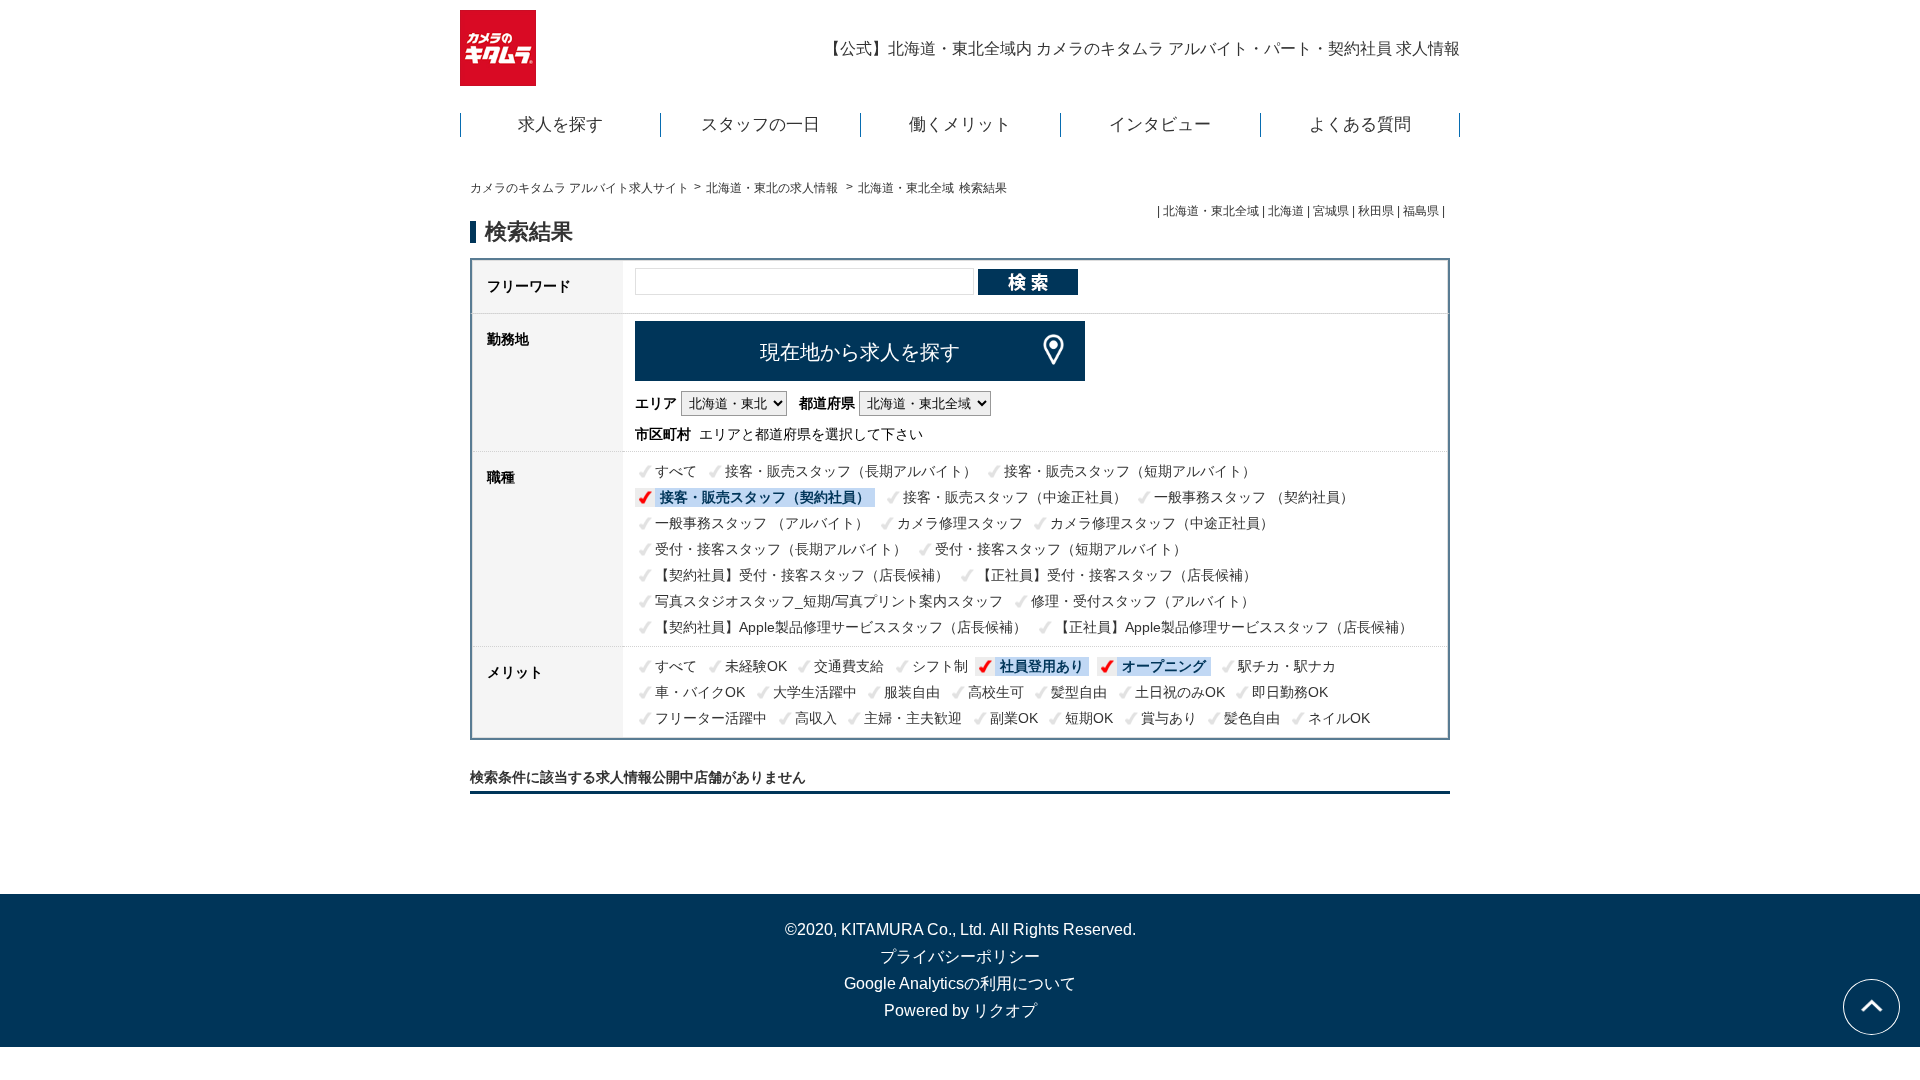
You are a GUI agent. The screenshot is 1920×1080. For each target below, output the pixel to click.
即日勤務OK (1290, 692)
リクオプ (1005, 1010)
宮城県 (1331, 211)
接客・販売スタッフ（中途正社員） (1015, 497)
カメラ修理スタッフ (960, 523)
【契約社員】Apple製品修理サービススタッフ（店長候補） (841, 627)
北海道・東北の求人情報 (773, 188)
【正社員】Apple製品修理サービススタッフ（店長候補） (1234, 627)
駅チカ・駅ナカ (1287, 666)
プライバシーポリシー (960, 956)
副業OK (1014, 718)
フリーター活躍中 (711, 718)
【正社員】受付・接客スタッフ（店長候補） (1117, 575)
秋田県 (1376, 211)
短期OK (1089, 718)
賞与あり (1169, 718)
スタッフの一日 (760, 124)
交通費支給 (849, 666)
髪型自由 (1079, 692)
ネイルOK (1339, 718)
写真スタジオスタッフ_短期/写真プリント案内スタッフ (829, 601)
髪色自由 (1252, 718)
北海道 (1286, 211)
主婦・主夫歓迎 (913, 718)
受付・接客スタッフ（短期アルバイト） (1061, 549)
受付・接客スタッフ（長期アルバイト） (781, 549)
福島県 (1421, 211)
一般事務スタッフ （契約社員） (1254, 497)
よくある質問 (1360, 124)
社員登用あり (1042, 666)
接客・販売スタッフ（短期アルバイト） (1130, 471)
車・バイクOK (700, 692)
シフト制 (940, 666)
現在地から (860, 352)
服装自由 (912, 692)
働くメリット (960, 124)
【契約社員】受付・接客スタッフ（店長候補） (802, 575)
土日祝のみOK (1180, 692)
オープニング (1164, 666)
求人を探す (560, 124)
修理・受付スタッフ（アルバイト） (1143, 601)
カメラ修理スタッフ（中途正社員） (1162, 523)
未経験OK (756, 666)
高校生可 (996, 692)
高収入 (816, 718)
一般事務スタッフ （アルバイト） (762, 523)
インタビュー (1160, 124)
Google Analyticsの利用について (960, 983)
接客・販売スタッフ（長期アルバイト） (851, 471)
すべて (676, 471)
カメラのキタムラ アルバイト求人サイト (579, 188)
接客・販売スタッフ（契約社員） (765, 497)
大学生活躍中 (815, 692)
